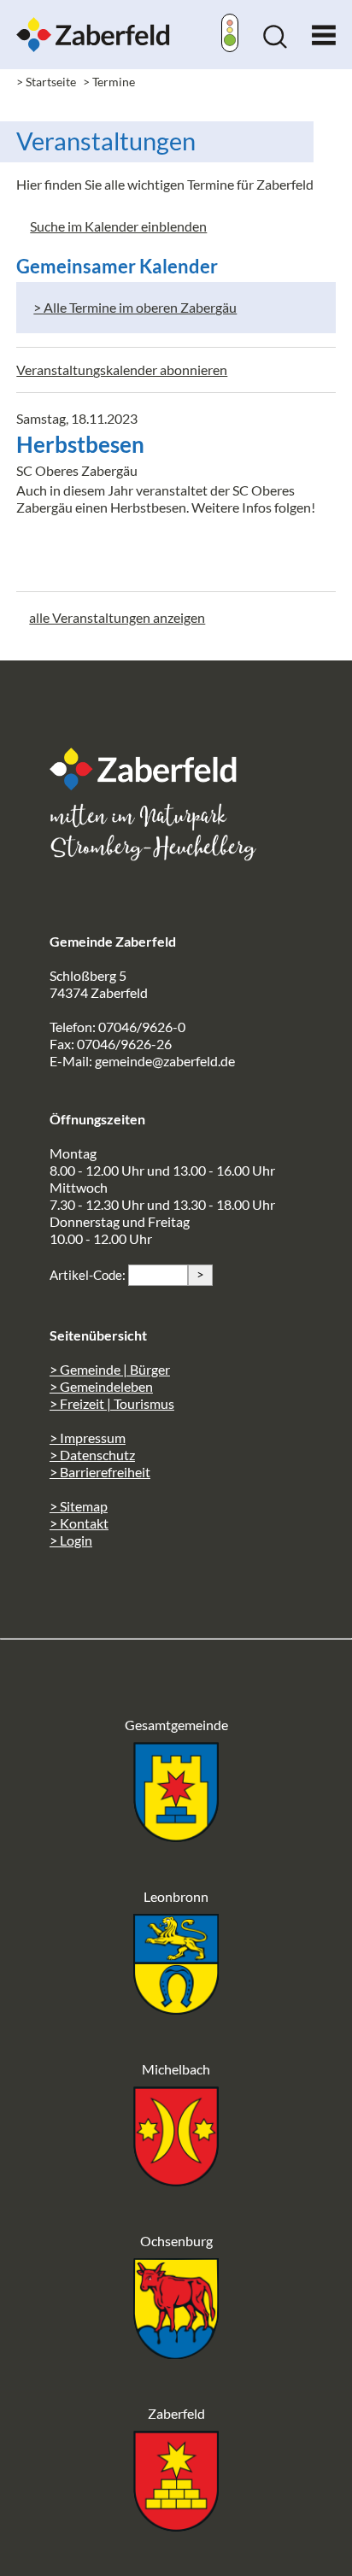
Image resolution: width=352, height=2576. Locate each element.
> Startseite (46, 82)
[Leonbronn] (176, 2009)
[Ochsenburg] (176, 2353)
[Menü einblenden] (324, 31)
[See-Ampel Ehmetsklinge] (230, 35)
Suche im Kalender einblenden (118, 226)
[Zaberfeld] (176, 2526)
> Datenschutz (92, 1455)
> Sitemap (79, 1506)
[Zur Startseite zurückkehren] (93, 25)
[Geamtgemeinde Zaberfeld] (176, 1837)
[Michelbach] (176, 2181)
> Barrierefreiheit (100, 1472)
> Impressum (88, 1438)
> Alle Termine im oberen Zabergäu (135, 307)
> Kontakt (79, 1523)
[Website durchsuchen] (275, 43)
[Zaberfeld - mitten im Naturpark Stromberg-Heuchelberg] (152, 785)
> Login (71, 1540)
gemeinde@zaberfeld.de (165, 1061)
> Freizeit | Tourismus (112, 1403)
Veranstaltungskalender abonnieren (122, 370)
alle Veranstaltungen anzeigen (117, 617)
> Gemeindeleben (101, 1386)
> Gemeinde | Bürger (110, 1369)
